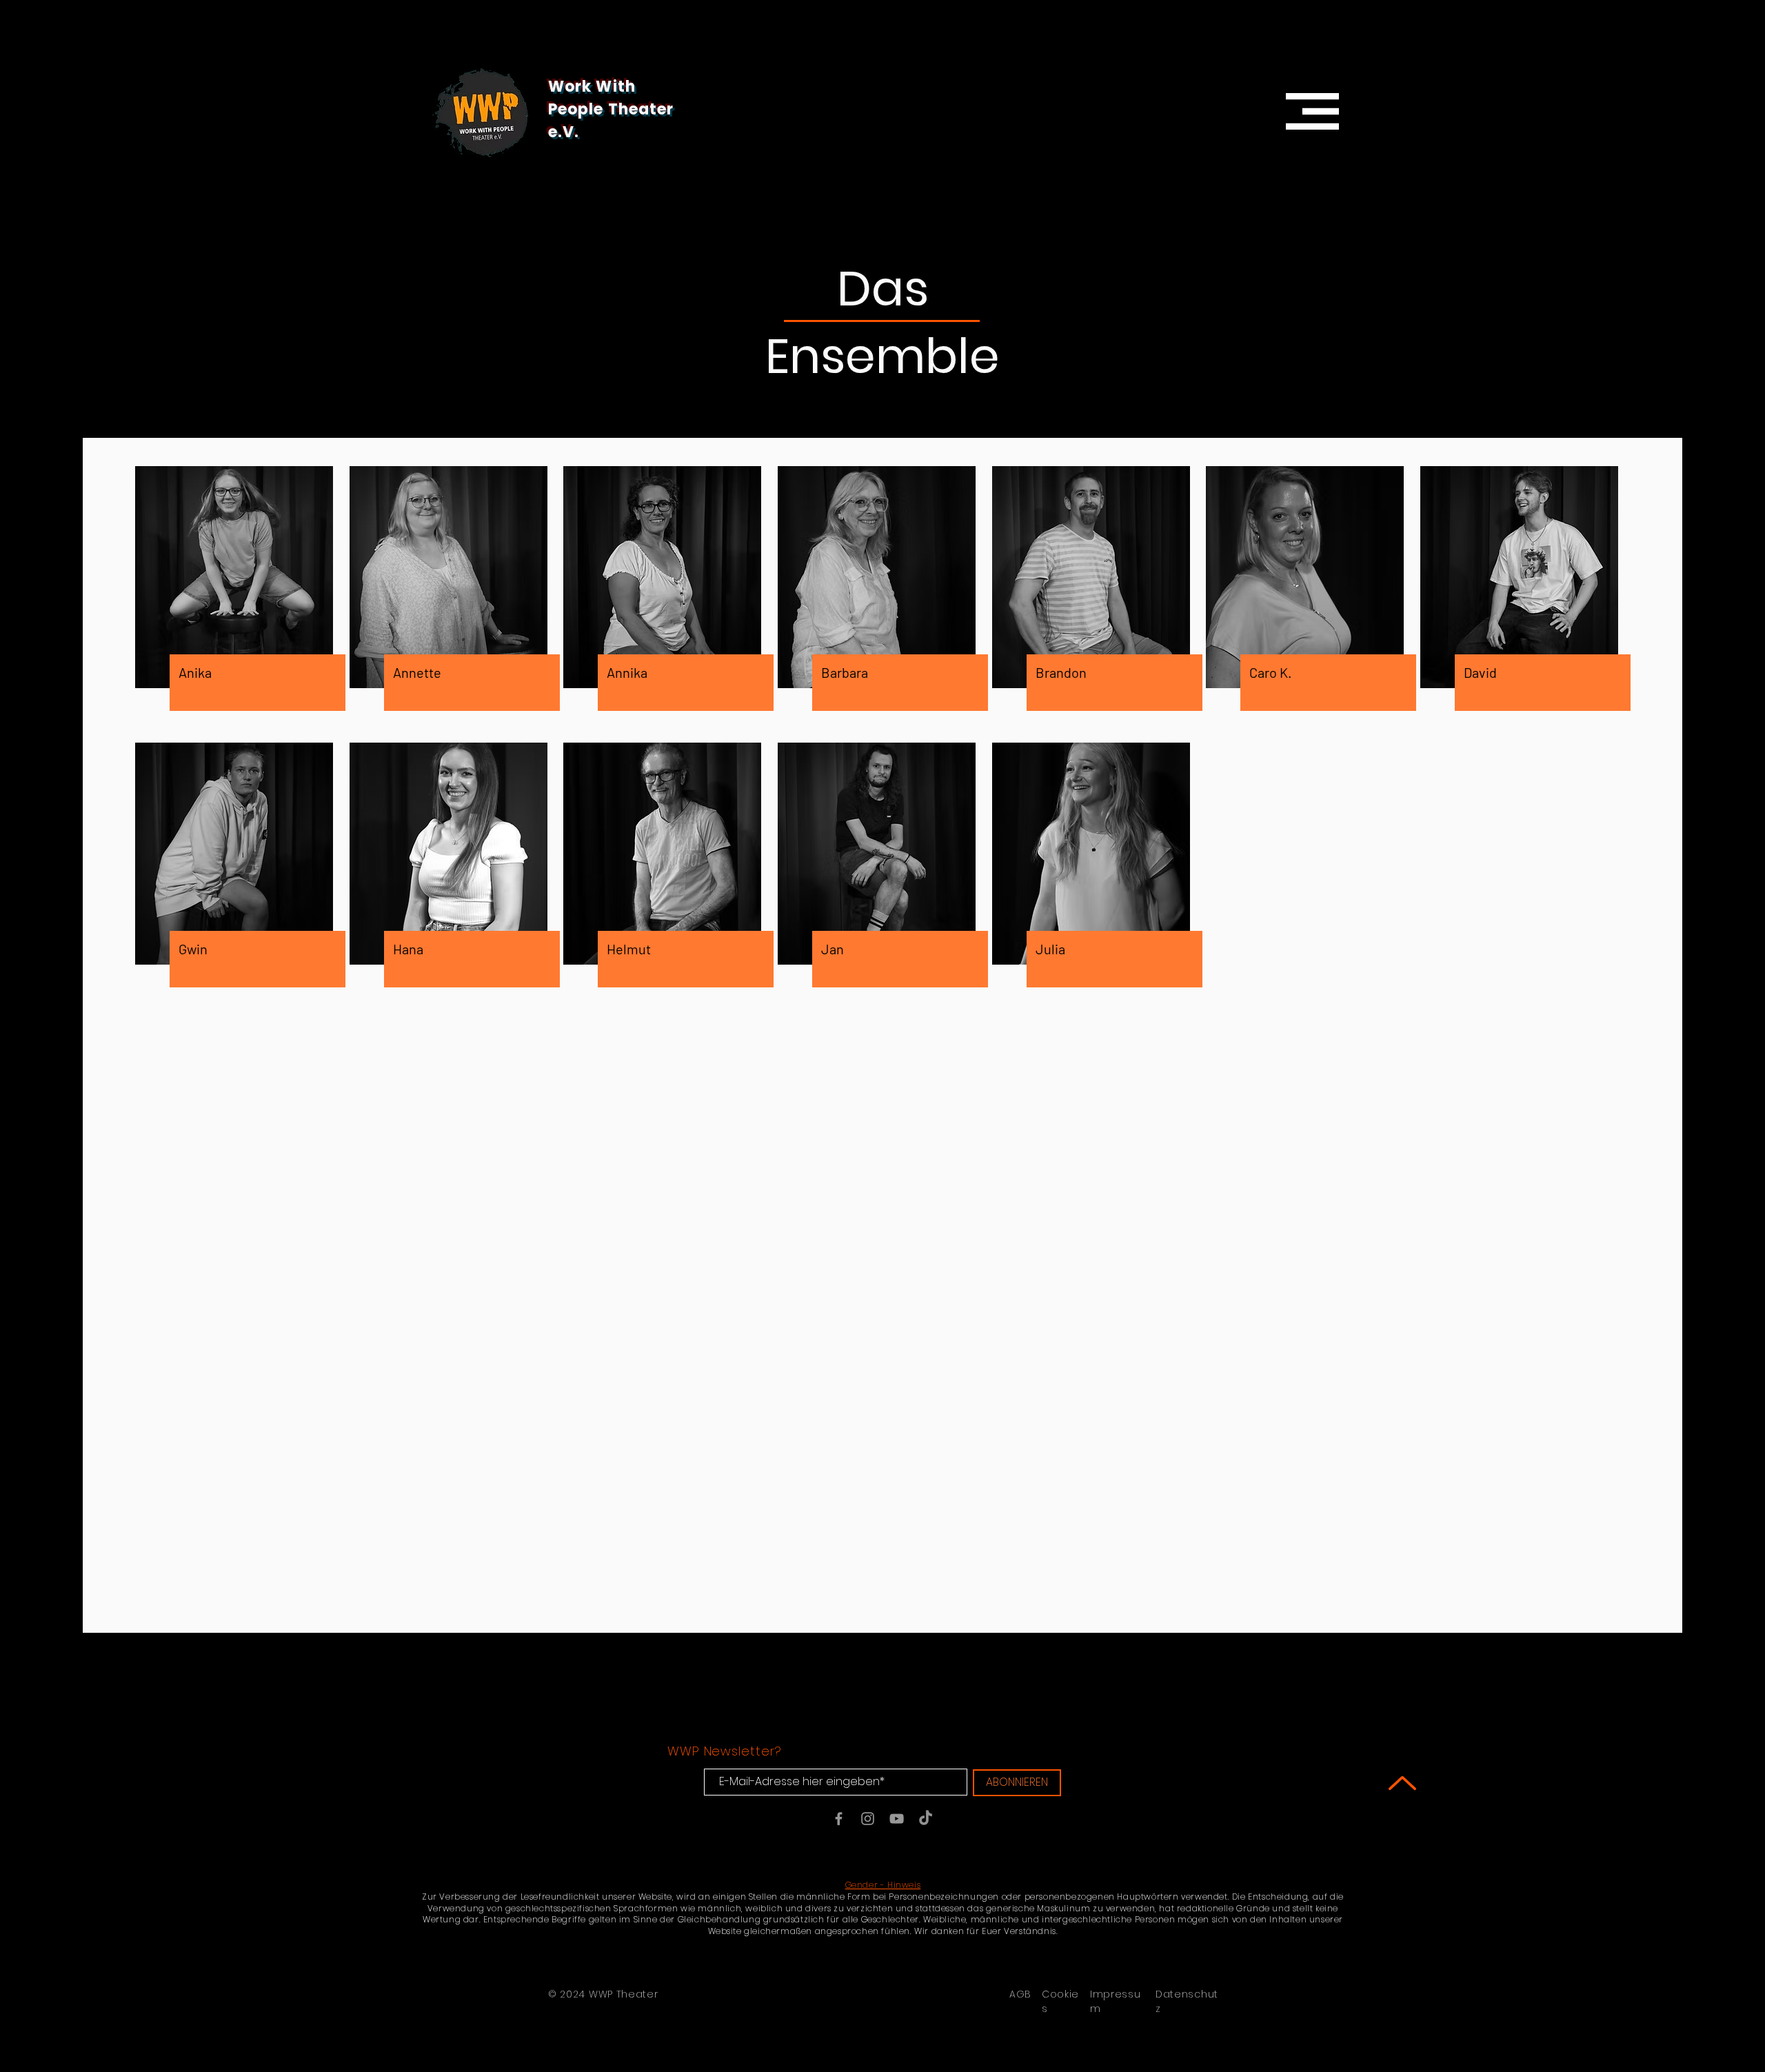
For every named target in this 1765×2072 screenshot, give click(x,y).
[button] (1312, 111)
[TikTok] (926, 1819)
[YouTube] (897, 1819)
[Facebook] (839, 1819)
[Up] (1402, 1783)
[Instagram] (868, 1819)
